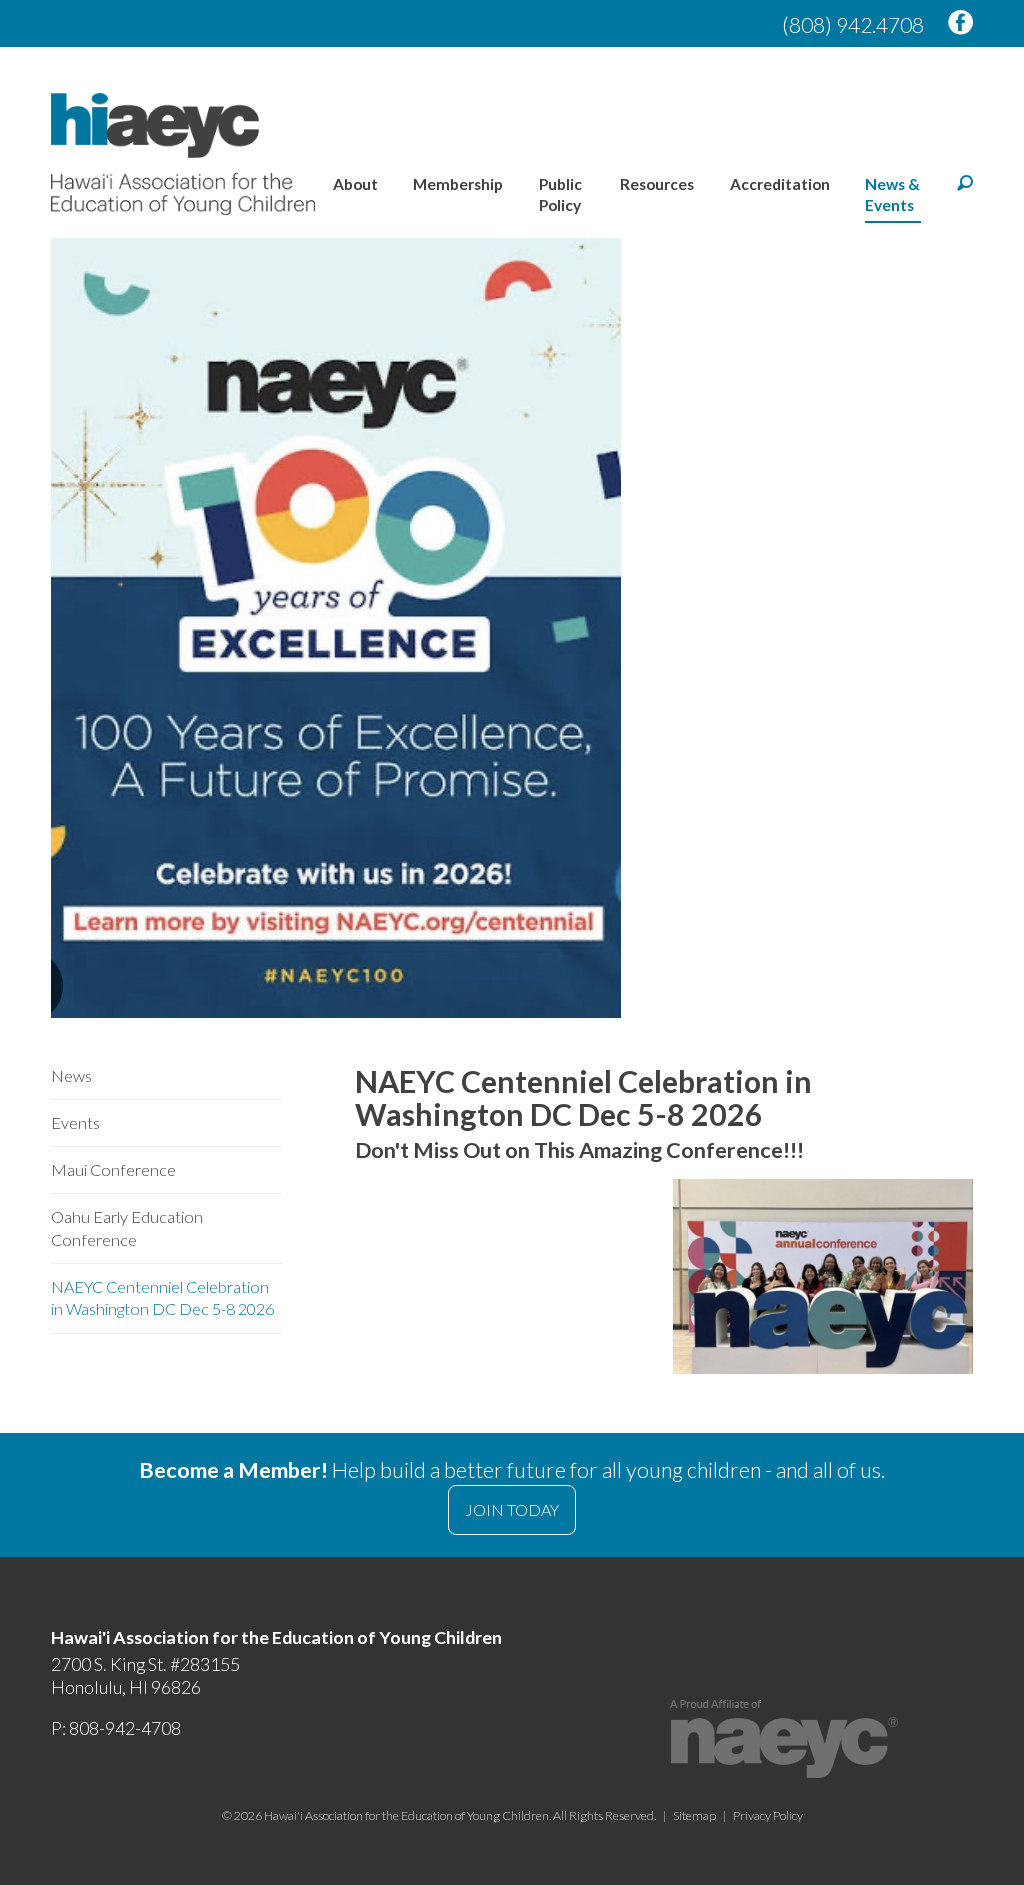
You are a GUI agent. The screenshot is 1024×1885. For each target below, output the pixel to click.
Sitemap (694, 1815)
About (355, 184)
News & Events (892, 195)
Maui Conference (113, 1169)
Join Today (512, 1509)
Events (75, 1122)
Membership (458, 184)
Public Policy (560, 195)
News (71, 1075)
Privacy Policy (768, 1815)
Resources (657, 184)
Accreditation (780, 184)
